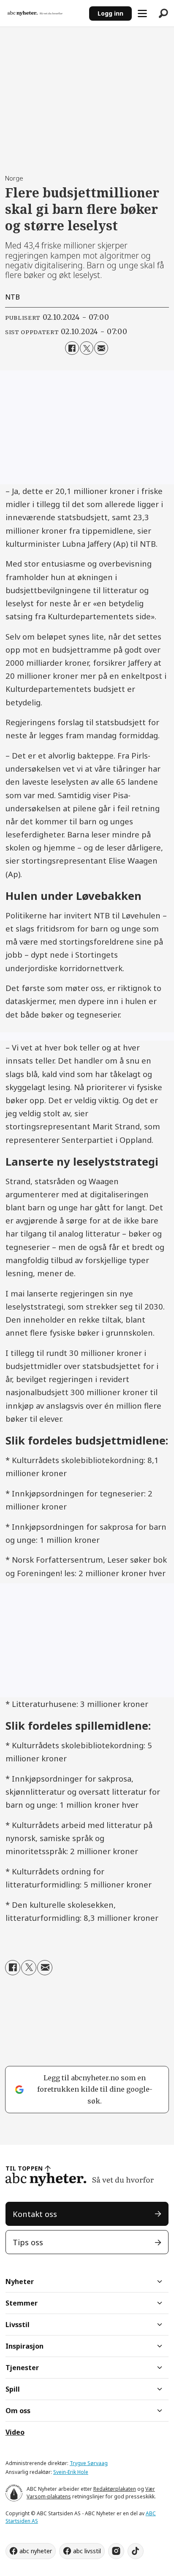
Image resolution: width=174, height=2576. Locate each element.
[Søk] (163, 14)
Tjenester (22, 2368)
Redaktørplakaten (115, 2489)
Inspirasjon (24, 2346)
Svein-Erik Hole (71, 2472)
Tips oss (28, 2242)
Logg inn (110, 13)
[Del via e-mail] (101, 348)
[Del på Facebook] (72, 348)
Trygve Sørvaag (89, 2463)
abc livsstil (87, 2551)
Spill (13, 2389)
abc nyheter (36, 2551)
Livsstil (18, 2325)
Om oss (18, 2411)
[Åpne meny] (142, 14)
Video (15, 2432)
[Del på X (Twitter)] (87, 348)
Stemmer (22, 2303)
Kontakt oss (35, 2214)
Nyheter (20, 2282)
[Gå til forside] (44, 13)
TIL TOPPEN (24, 2168)
